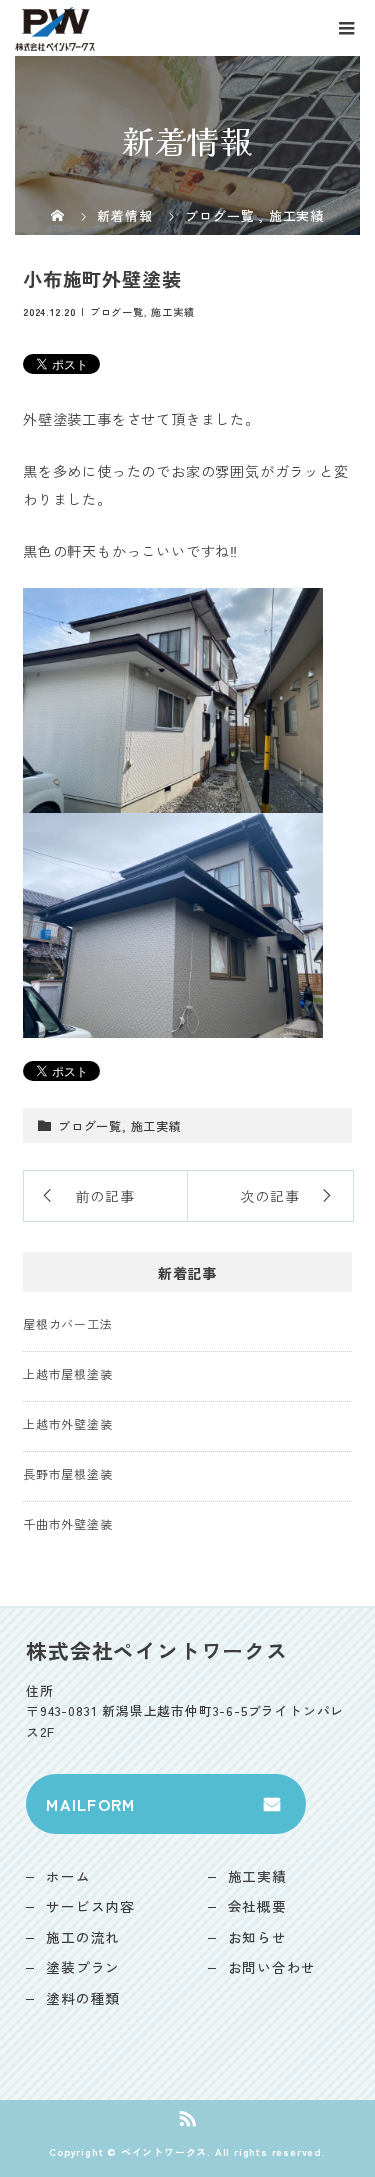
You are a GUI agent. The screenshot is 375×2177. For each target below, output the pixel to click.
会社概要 (257, 1906)
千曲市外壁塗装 (68, 1523)
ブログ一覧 (117, 311)
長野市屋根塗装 (68, 1473)
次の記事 (269, 1196)
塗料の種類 (83, 1998)
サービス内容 (90, 1906)
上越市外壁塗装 (68, 1423)
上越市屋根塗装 (68, 1373)
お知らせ (257, 1937)
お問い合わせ (272, 1967)
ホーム (68, 1876)
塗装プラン (83, 1967)
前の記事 (105, 1196)
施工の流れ (83, 1937)
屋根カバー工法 (68, 1323)
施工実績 (172, 311)
